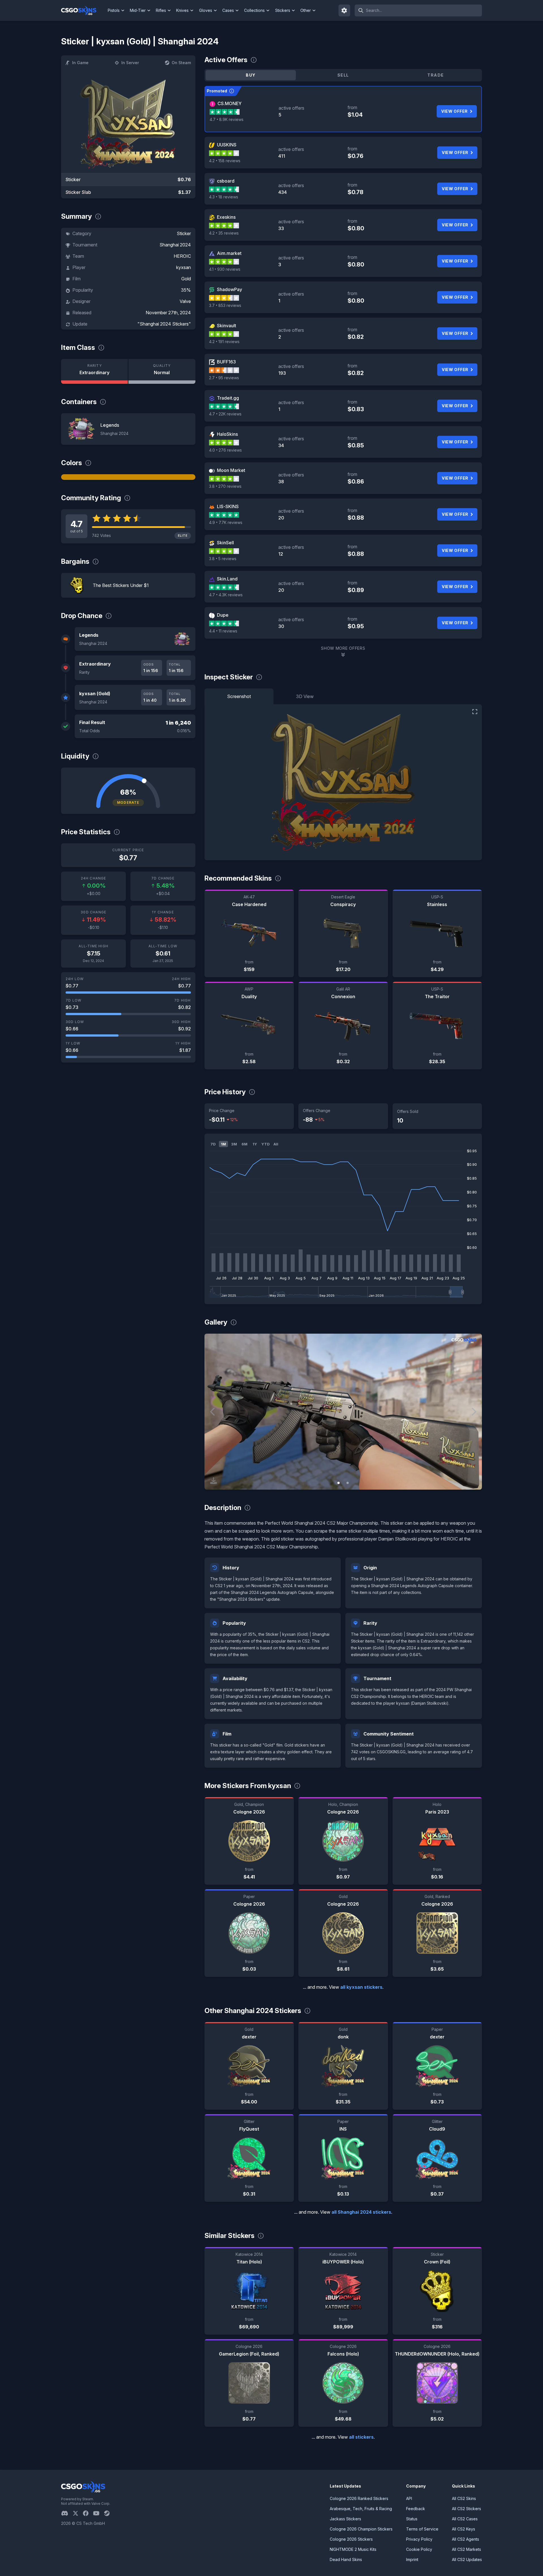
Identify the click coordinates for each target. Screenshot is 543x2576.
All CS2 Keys (464, 2529)
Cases (228, 10)
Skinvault (227, 326)
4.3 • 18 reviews (224, 197)
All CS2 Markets (466, 2549)
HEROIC (182, 256)
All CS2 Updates (467, 2559)
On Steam (181, 63)
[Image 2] (348, 1483)
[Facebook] (88, 2513)
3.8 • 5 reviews (223, 559)
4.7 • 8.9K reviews (227, 119)
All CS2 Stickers (466, 2509)
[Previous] (213, 1412)
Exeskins (226, 217)
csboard (226, 181)
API (409, 2498)
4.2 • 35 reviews (224, 233)
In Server (130, 63)
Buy (251, 75)
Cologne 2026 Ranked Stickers (359, 2498)
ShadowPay (230, 289)
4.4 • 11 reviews (223, 631)
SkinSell (225, 543)
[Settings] (344, 10)
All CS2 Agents (466, 2539)
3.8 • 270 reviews (225, 486)
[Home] (83, 10)
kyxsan (184, 267)
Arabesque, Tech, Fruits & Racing (361, 2509)
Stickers (283, 10)
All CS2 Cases (465, 2519)
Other (306, 10)
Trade (436, 75)
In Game (80, 63)
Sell (343, 75)
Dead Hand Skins (346, 2559)
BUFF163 (226, 362)
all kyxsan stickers (361, 1987)
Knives (182, 10)
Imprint (412, 2559)
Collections (254, 10)
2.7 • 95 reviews (224, 378)
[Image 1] (339, 1483)
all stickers (361, 2437)
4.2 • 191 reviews (224, 342)
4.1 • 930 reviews (225, 269)
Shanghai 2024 (175, 245)
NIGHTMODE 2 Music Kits (353, 2549)
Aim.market (229, 253)
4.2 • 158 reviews (225, 161)
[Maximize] (475, 712)
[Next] (473, 1412)
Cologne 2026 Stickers (351, 2539)
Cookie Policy (419, 2549)
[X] (78, 2513)
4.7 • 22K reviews (225, 414)
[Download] (214, 1481)
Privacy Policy (419, 2539)
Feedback (416, 2509)
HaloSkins (227, 434)
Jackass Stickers (345, 2519)
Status (412, 2519)
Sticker (184, 233)
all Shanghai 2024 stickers (361, 2212)
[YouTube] (99, 2513)
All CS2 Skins (464, 2498)
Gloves (206, 10)
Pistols (114, 10)
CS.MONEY (230, 103)
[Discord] (67, 2513)
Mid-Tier (138, 10)
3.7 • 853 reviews (225, 305)
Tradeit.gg (228, 398)
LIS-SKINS (228, 506)
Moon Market (231, 470)
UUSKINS (227, 145)
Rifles (161, 10)
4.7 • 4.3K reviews (226, 595)
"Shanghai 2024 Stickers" (164, 324)
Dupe (223, 615)
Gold (186, 279)
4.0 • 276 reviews (225, 450)
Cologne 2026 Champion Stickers (361, 2529)
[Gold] (128, 477)
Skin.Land (227, 579)
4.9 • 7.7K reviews (226, 522)
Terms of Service (422, 2529)
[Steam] (109, 2513)
